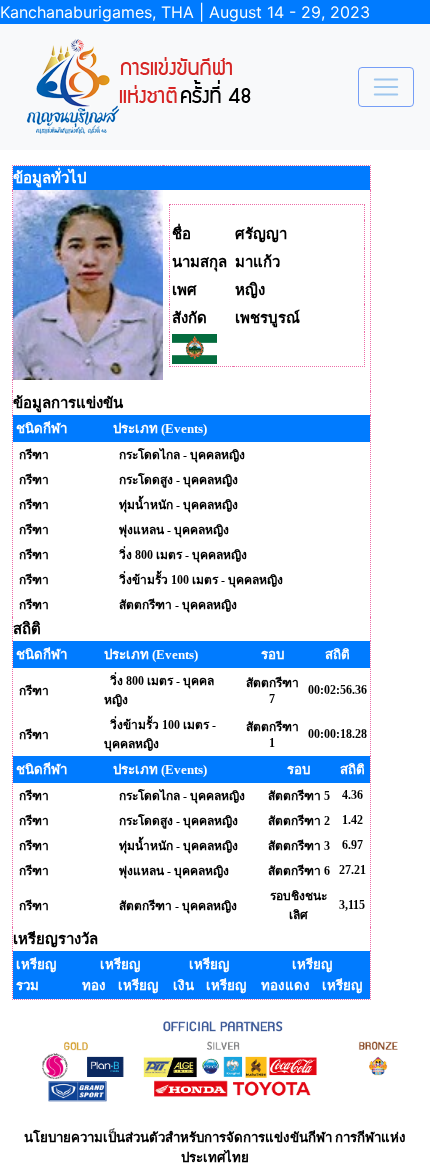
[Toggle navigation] (386, 87)
